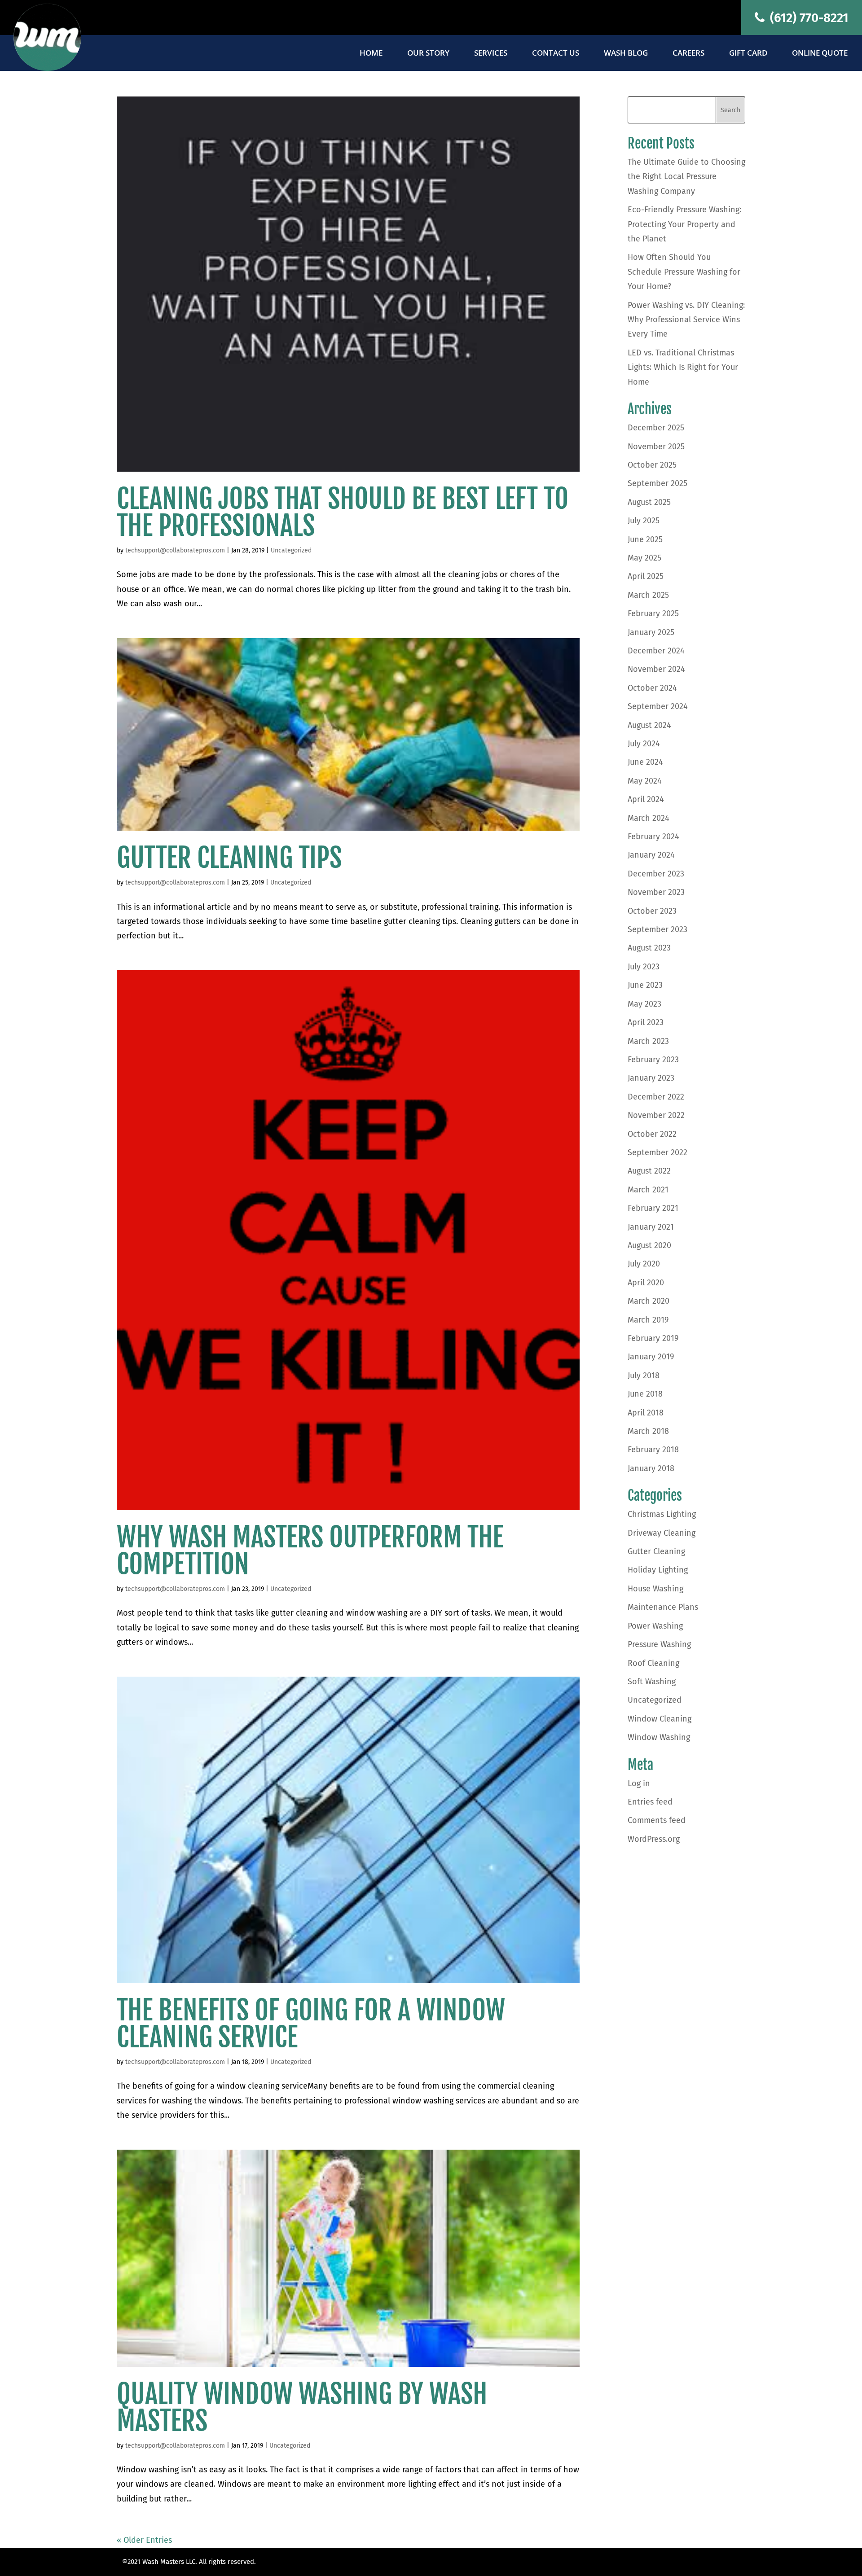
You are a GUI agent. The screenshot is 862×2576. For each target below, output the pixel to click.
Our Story (428, 54)
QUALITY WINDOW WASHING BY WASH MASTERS (302, 2407)
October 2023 (652, 911)
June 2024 (645, 762)
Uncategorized (291, 550)
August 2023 (649, 948)
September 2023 (657, 929)
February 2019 (653, 1338)
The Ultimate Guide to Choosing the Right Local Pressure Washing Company (686, 177)
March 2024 (649, 818)
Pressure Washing (659, 1644)
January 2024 (651, 855)
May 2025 (644, 558)
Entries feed (650, 1802)
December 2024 (656, 651)
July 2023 (644, 967)
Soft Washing (652, 1682)
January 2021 (651, 1227)
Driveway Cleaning (662, 1533)
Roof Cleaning (653, 1663)
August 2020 (649, 1245)
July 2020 (644, 1264)
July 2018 (644, 1376)
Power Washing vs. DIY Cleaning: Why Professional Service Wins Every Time (686, 320)
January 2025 (651, 632)
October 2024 (652, 688)
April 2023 (646, 1022)
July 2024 (644, 744)
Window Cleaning (660, 1719)
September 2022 (657, 1152)
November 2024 (656, 669)
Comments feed (657, 1820)
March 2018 (648, 1431)
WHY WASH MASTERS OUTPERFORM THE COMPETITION (310, 1551)
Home (371, 54)
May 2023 (644, 1004)
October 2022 (652, 1134)
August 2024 (649, 725)
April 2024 (646, 799)
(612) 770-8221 (808, 18)
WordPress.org (654, 1839)
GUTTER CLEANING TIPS (229, 858)
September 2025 (657, 483)
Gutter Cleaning (656, 1551)
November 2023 (656, 892)
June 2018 (645, 1394)
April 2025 (646, 576)
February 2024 (653, 837)
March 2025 (648, 595)
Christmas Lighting (662, 1514)
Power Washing (655, 1626)
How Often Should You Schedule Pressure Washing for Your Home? (684, 272)
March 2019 (648, 1320)
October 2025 (652, 465)
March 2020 (649, 1301)
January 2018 (651, 1468)
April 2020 (646, 1283)
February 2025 (653, 613)
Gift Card (748, 54)
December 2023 (656, 874)
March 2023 (648, 1041)
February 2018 (653, 1450)
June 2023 (645, 985)
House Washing (655, 1589)
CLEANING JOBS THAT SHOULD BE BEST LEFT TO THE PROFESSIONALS (343, 512)
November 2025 (656, 447)
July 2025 (644, 521)
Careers (688, 54)
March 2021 (648, 1190)
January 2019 (651, 1357)
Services (491, 54)
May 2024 (645, 781)
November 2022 (656, 1115)
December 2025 (656, 428)
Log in (639, 1783)
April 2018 (646, 1413)
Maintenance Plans (663, 1607)
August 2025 (649, 502)
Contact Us (556, 54)
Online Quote (820, 54)
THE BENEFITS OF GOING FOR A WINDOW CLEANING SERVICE (311, 2024)
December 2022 (656, 1097)
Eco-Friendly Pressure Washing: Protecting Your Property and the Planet (684, 224)
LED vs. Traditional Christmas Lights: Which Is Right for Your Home (683, 367)
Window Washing (659, 1737)
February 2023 (653, 1060)
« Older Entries (144, 2540)
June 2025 (645, 539)
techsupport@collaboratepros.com (175, 550)
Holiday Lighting (658, 1570)
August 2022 (649, 1171)
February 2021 (653, 1208)
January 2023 (651, 1078)
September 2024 (658, 706)
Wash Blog (626, 54)
